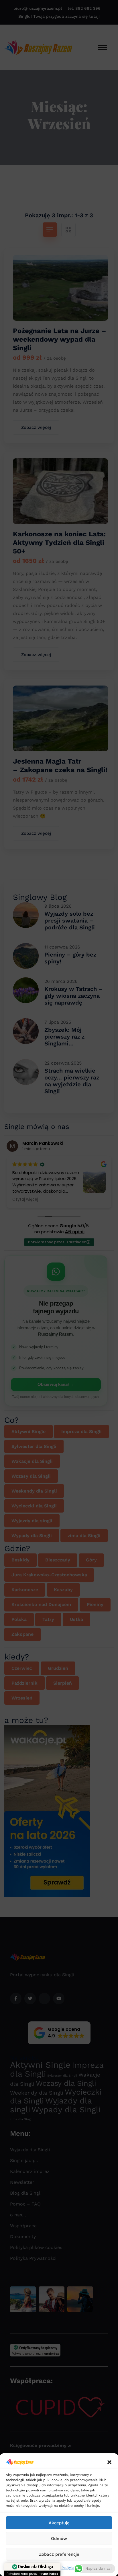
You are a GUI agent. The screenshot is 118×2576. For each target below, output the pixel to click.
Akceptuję (59, 2523)
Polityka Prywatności (79, 2568)
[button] (109, 2462)
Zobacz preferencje (59, 2554)
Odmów (59, 2539)
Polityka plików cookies (39, 2568)
